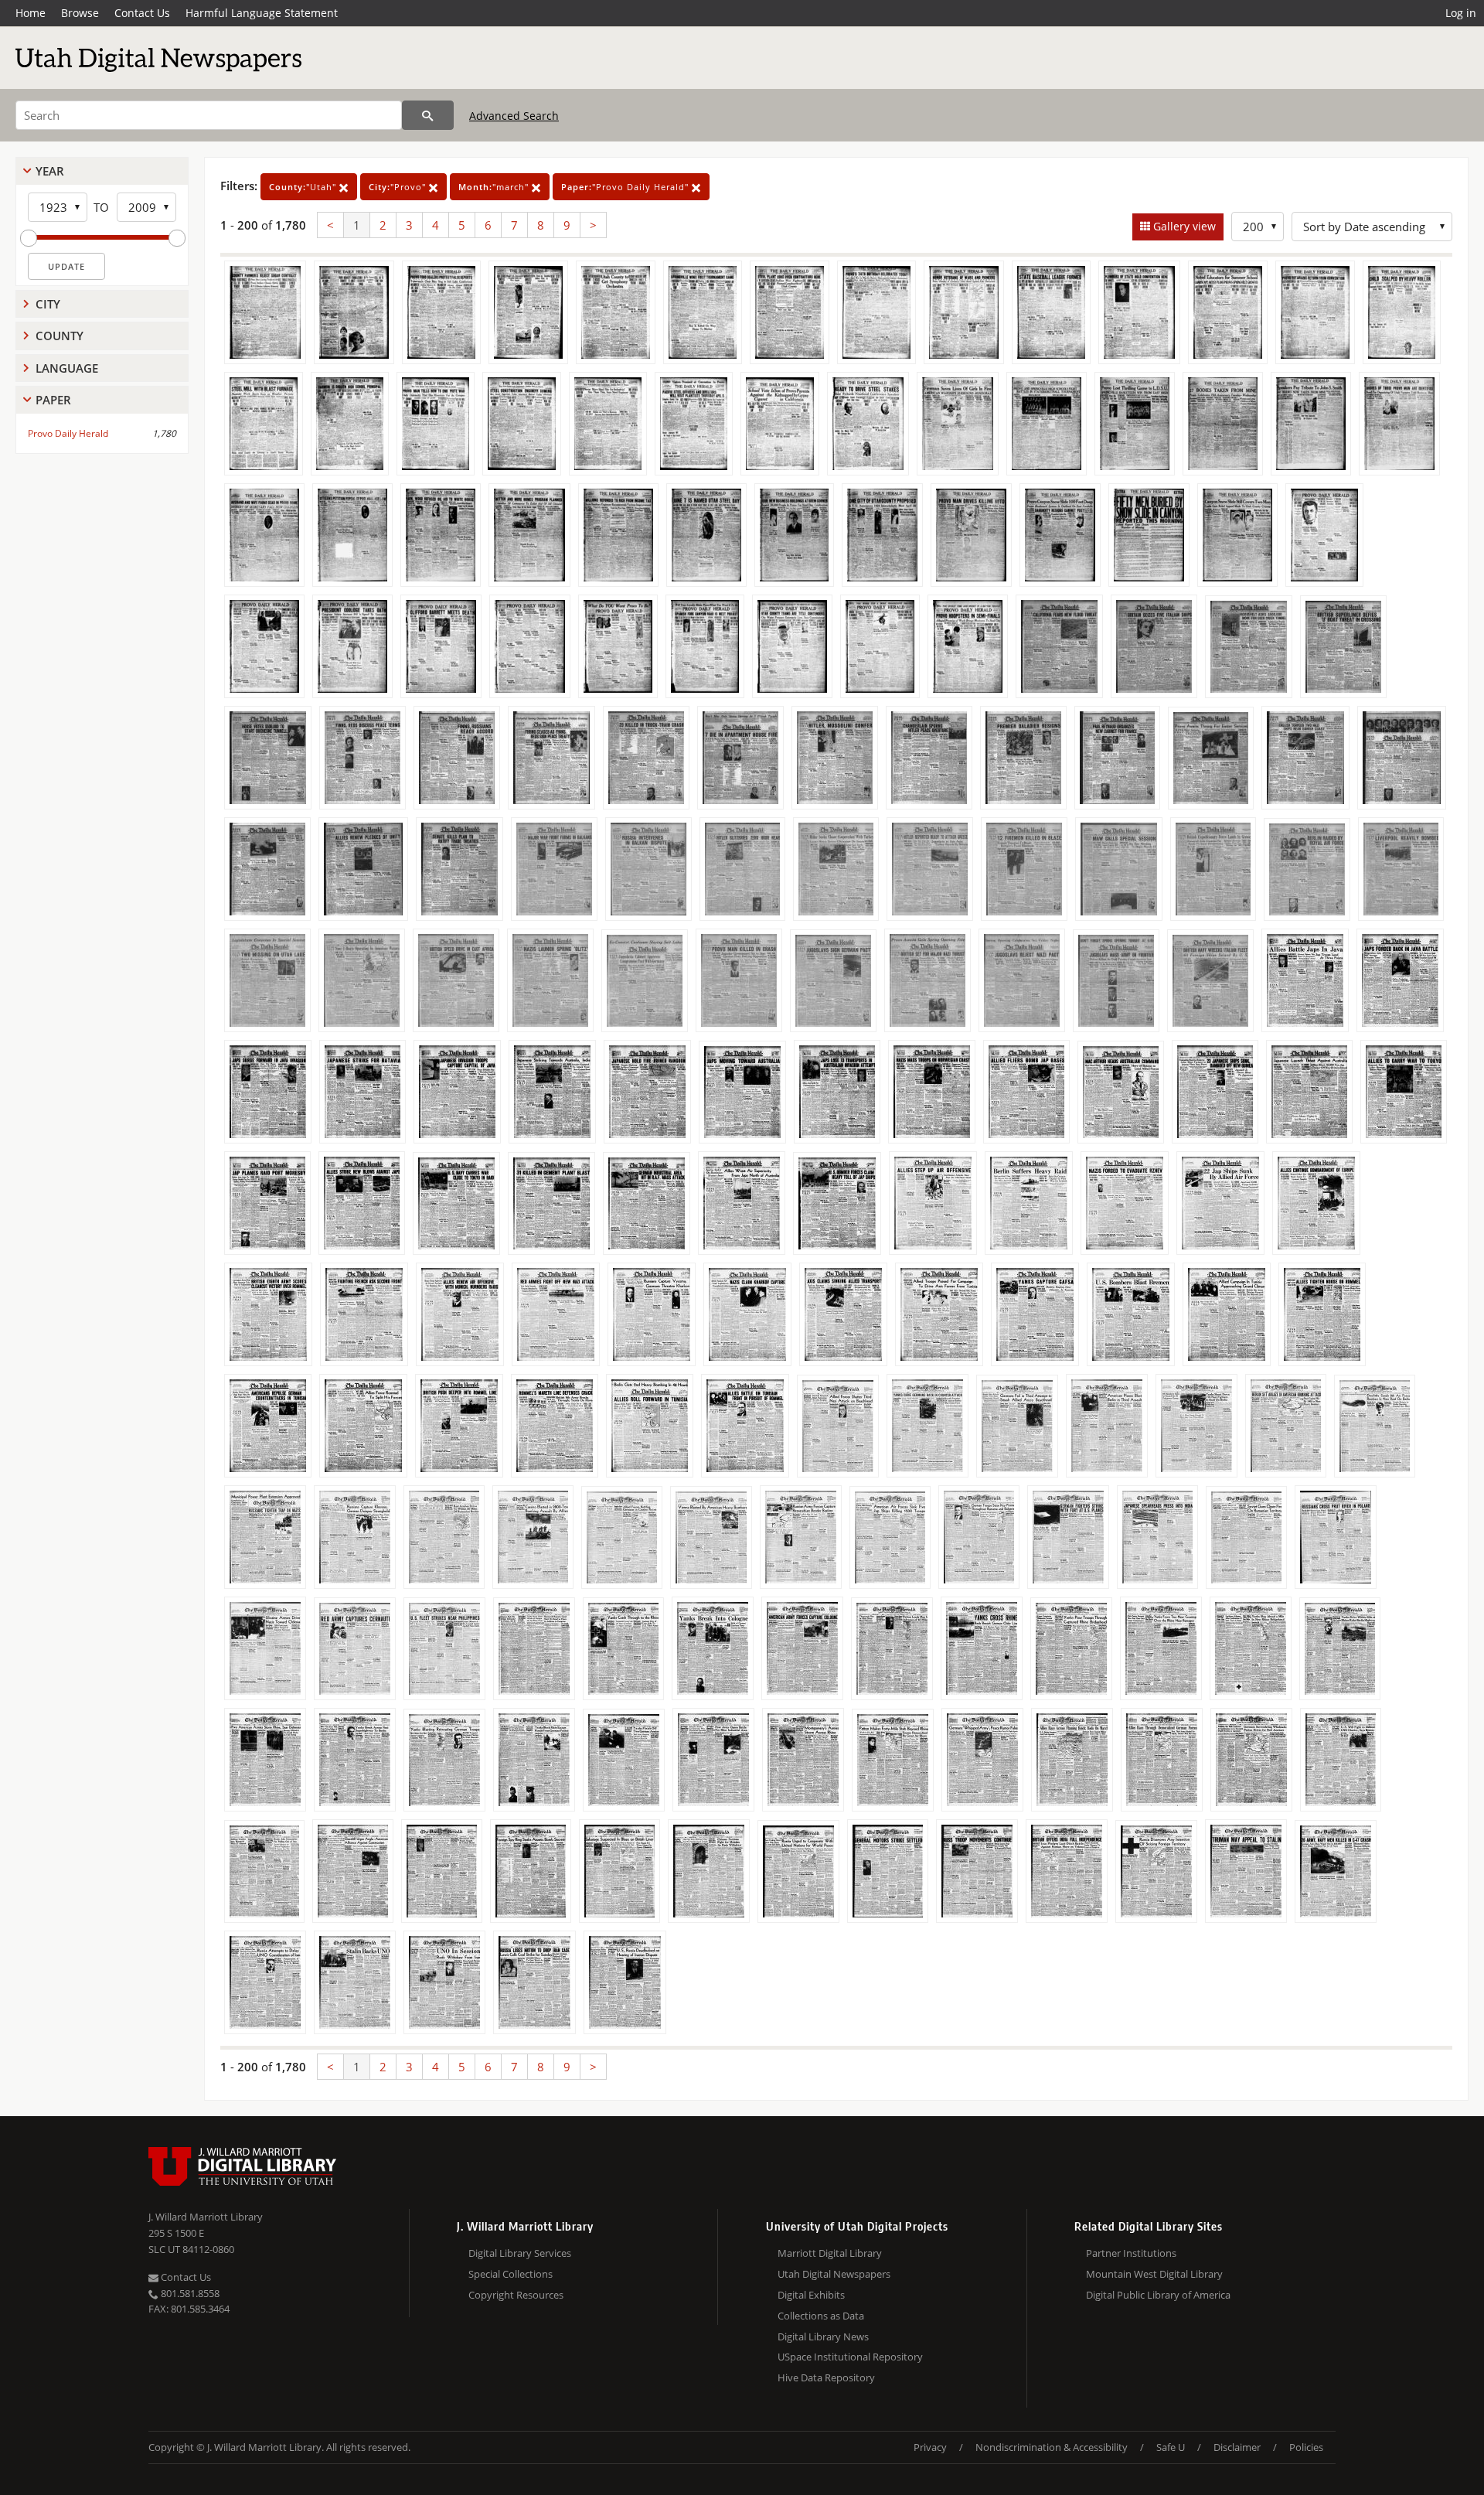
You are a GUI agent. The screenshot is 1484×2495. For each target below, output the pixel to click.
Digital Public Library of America (1158, 2295)
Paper (53, 400)
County (60, 336)
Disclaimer (1237, 2447)
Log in (1461, 13)
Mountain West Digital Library (1154, 2274)
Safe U (1171, 2447)
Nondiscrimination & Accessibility (1052, 2447)
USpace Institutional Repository (850, 2357)
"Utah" (304, 187)
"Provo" (399, 187)
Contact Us (142, 13)
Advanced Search (514, 116)
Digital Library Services (520, 2253)
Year (50, 171)
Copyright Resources (516, 2295)
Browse (80, 13)
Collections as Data (821, 2316)
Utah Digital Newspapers (834, 2274)
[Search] (428, 115)
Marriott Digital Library (830, 2253)
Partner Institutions (1131, 2253)
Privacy (930, 2447)
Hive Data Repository (826, 2377)
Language (67, 368)
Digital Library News (823, 2337)
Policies (1306, 2447)
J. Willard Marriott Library (206, 2217)
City (48, 304)
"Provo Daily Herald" (626, 187)
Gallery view (1183, 226)
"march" (495, 187)
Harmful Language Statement (262, 13)
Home (31, 13)
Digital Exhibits (811, 2295)
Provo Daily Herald (68, 433)
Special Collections (511, 2274)
